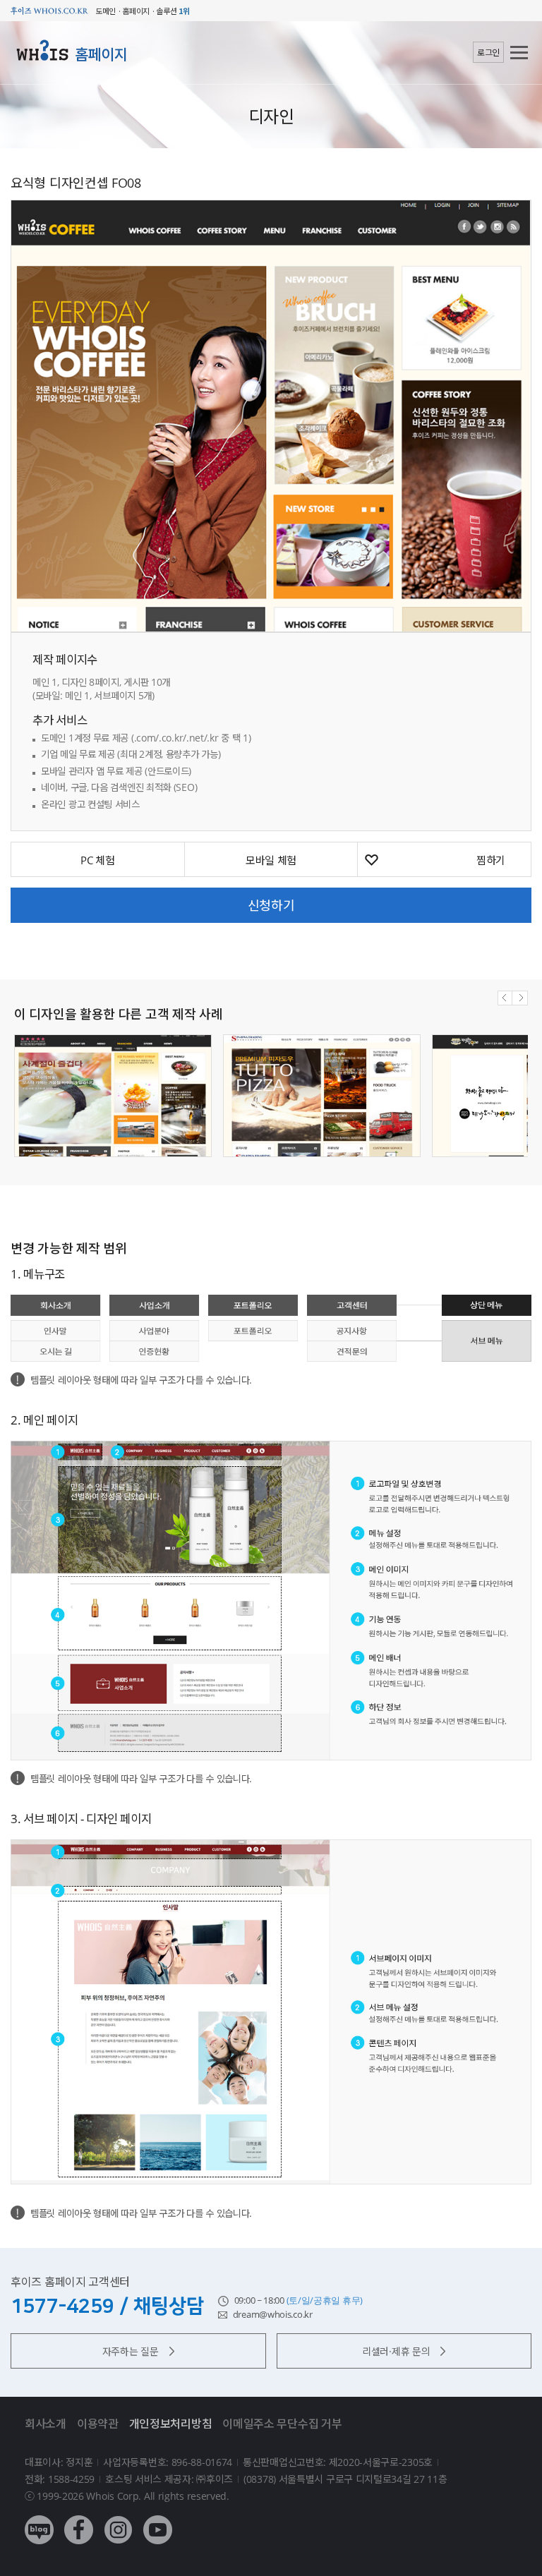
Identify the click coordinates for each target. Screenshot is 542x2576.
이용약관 (98, 2424)
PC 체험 (98, 860)
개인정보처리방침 (171, 2424)
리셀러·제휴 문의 (396, 2351)
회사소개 (46, 2424)
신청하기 (271, 905)
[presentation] (505, 998)
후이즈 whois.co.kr (49, 11)
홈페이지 (101, 54)
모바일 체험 (271, 860)
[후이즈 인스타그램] (118, 2519)
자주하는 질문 (131, 2351)
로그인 (488, 53)
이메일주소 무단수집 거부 (282, 2424)
